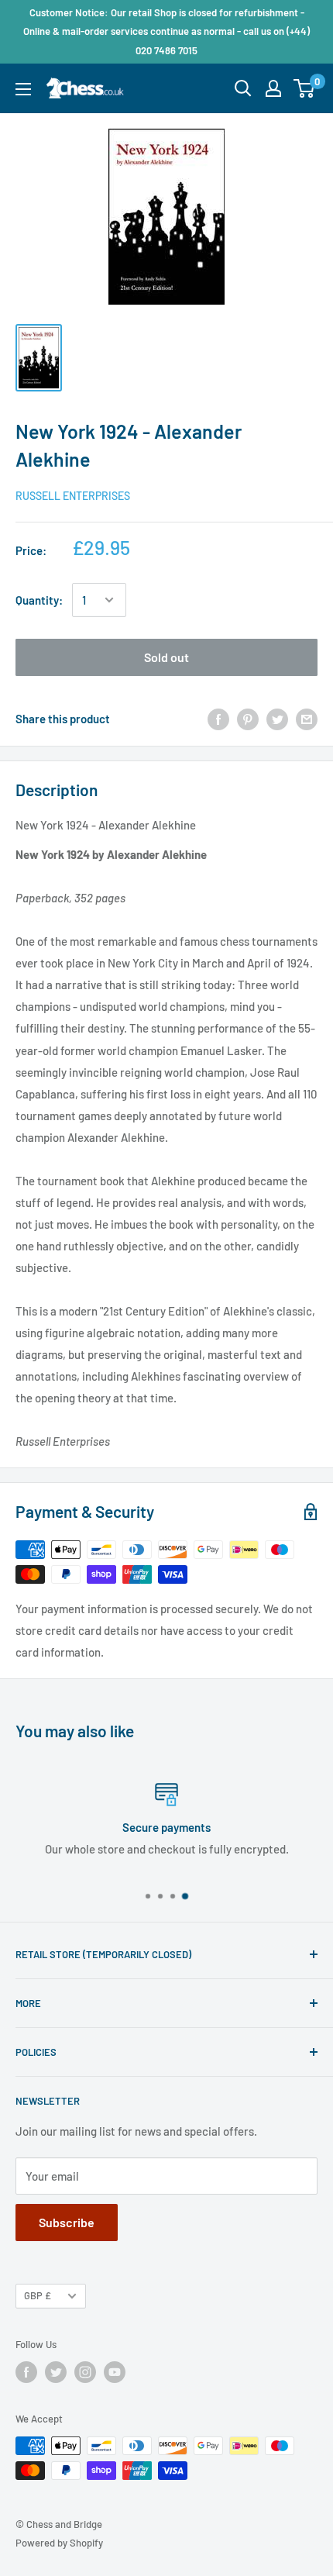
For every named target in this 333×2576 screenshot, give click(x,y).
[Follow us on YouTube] (115, 2372)
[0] (305, 88)
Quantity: (39, 600)
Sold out (166, 657)
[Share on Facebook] (218, 719)
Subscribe (67, 2222)
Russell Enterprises (73, 496)
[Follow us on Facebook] (26, 2372)
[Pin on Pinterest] (248, 719)
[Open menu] (23, 89)
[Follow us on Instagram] (85, 2372)
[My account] (273, 88)
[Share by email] (307, 719)
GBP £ (38, 2295)
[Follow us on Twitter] (56, 2372)
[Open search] (243, 88)
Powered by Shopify (59, 2543)
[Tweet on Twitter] (277, 719)
